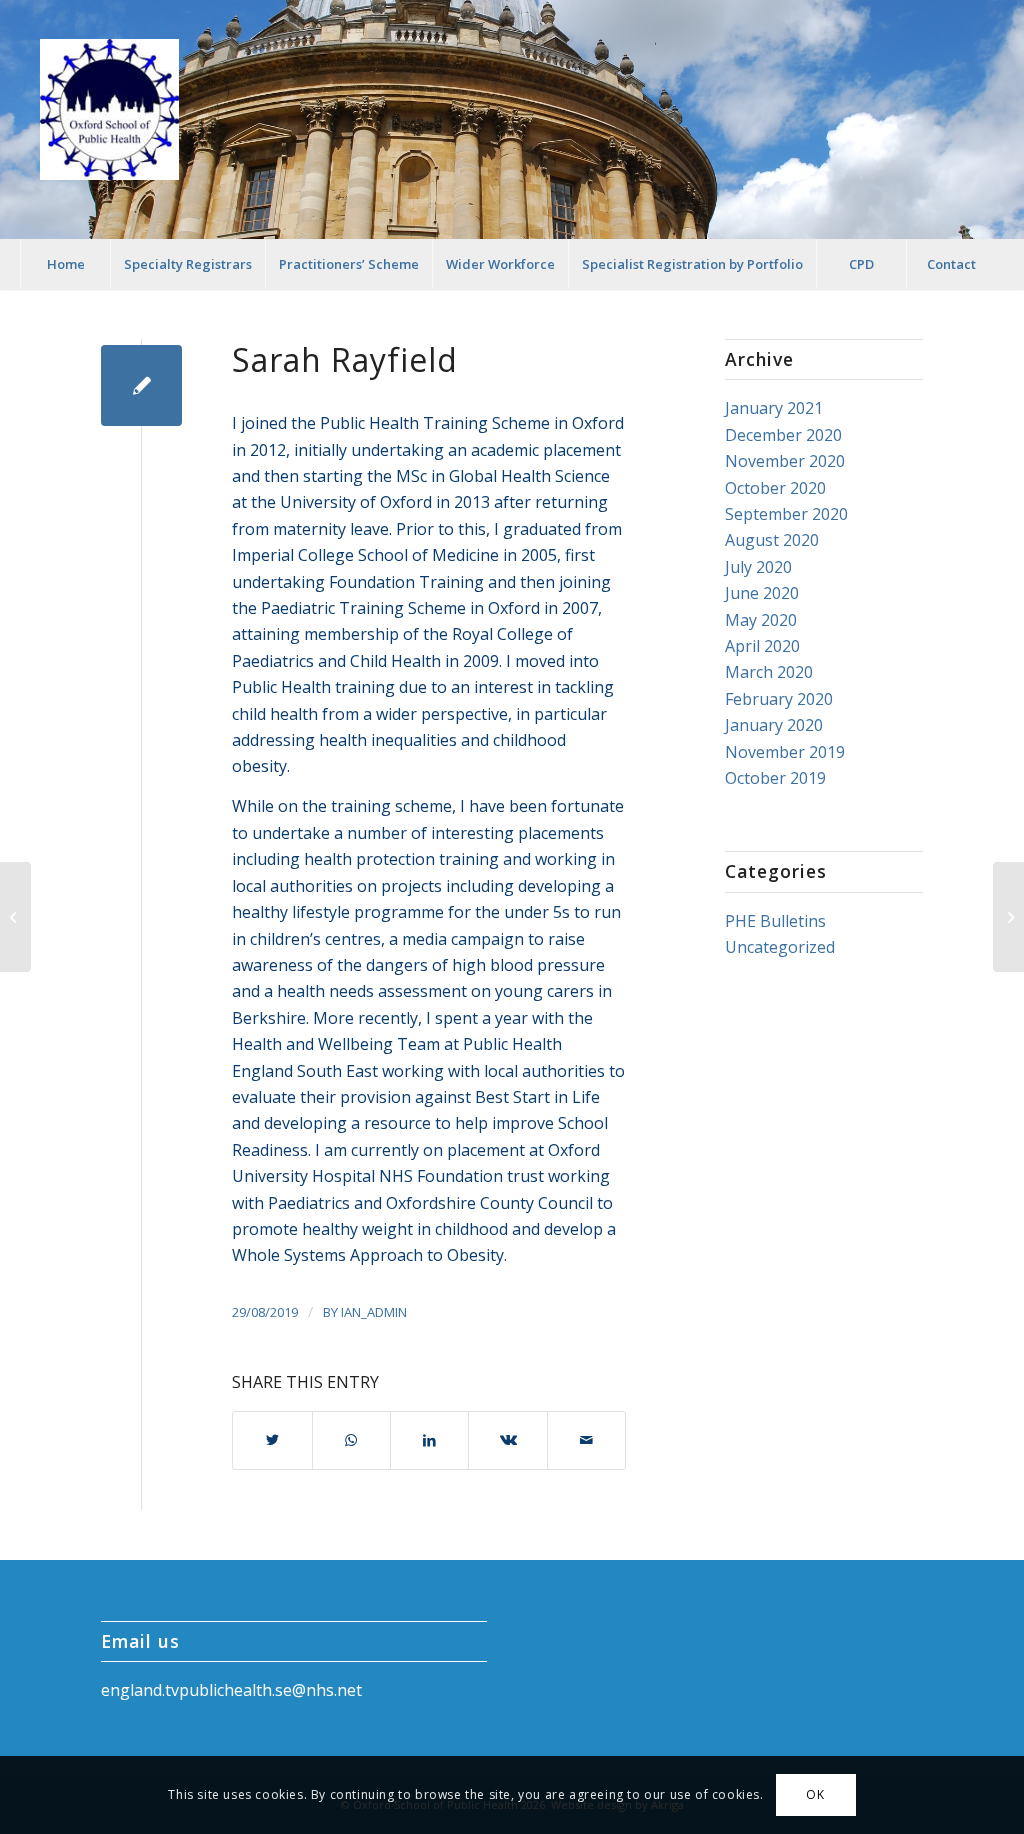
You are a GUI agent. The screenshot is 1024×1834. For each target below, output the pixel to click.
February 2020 (779, 699)
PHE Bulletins (775, 921)
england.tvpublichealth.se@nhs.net (231, 1690)
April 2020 (762, 646)
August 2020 (772, 540)
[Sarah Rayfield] (141, 385)
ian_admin (374, 1312)
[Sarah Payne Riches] (1008, 917)
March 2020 (769, 672)
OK (815, 1794)
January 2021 (774, 408)
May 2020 (761, 620)
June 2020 (762, 593)
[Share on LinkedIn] (429, 1440)
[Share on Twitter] (272, 1440)
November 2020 (785, 461)
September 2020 (786, 514)
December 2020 (783, 435)
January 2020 (774, 725)
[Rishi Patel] (15, 917)
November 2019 (785, 752)
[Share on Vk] (507, 1440)
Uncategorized (780, 947)
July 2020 (758, 567)
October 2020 (775, 488)
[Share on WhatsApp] (351, 1440)
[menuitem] (65, 264)
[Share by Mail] (586, 1440)
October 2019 (775, 778)
